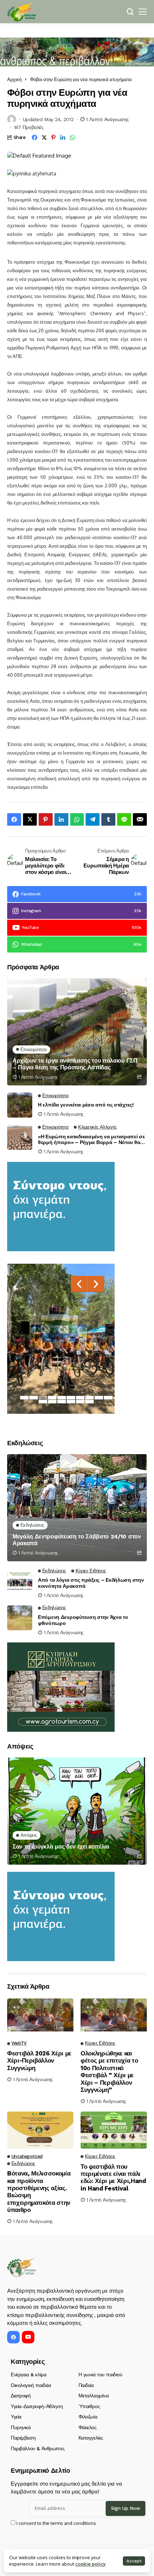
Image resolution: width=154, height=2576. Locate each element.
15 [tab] (80, 1402)
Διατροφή (21, 2396)
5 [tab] (62, 1398)
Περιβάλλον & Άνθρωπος (38, 2448)
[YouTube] (28, 2337)
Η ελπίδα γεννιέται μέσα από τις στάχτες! (86, 1105)
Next (96, 1284)
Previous (79, 1284)
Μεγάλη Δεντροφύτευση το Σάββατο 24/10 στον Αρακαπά (77, 1540)
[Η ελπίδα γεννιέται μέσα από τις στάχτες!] (20, 1105)
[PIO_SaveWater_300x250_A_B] (61, 1206)
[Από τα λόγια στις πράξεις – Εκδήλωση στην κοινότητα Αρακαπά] (20, 1581)
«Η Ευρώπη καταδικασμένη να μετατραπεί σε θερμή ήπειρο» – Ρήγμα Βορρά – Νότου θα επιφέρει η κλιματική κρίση (92, 1140)
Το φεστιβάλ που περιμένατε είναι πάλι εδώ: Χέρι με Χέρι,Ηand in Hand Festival (113, 2177)
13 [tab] (62, 1402)
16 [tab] (90, 1402)
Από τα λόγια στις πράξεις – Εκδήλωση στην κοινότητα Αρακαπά (91, 1583)
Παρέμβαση (23, 2438)
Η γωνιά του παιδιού (100, 2374)
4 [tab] (52, 1398)
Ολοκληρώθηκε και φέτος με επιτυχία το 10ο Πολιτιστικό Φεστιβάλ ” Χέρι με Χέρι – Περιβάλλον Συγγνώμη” (109, 2072)
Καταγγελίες (91, 2438)
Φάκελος (88, 2427)
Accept (134, 2561)
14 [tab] (71, 1402)
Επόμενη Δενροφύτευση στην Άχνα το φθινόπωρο (83, 1620)
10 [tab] (108, 1398)
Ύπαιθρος (89, 2406)
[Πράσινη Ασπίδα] (21, 12)
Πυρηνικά (21, 2427)
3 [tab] (43, 1398)
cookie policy (90, 2564)
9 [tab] (99, 1398)
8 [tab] (90, 1398)
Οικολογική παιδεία (31, 2385)
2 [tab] (34, 1398)
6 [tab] (71, 1398)
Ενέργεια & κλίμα (28, 2374)
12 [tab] (52, 1402)
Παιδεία (86, 2385)
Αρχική (14, 79)
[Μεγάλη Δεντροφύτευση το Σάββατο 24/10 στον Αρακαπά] (77, 1508)
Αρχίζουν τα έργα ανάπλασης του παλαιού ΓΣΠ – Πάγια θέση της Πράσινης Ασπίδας (75, 1064)
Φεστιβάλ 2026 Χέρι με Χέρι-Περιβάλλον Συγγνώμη (39, 2061)
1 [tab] (24, 1398)
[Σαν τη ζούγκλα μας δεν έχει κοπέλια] (77, 1811)
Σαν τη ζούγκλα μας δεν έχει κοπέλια (61, 1847)
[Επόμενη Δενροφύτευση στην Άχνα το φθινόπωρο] (20, 1618)
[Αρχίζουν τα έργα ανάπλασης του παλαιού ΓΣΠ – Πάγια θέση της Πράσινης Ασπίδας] (77, 1032)
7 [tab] (80, 1398)
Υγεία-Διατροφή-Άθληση (37, 2406)
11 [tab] (43, 1402)
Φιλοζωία (88, 2417)
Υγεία (16, 2417)
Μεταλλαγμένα (94, 2396)
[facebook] (13, 2337)
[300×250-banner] (61, 1687)
